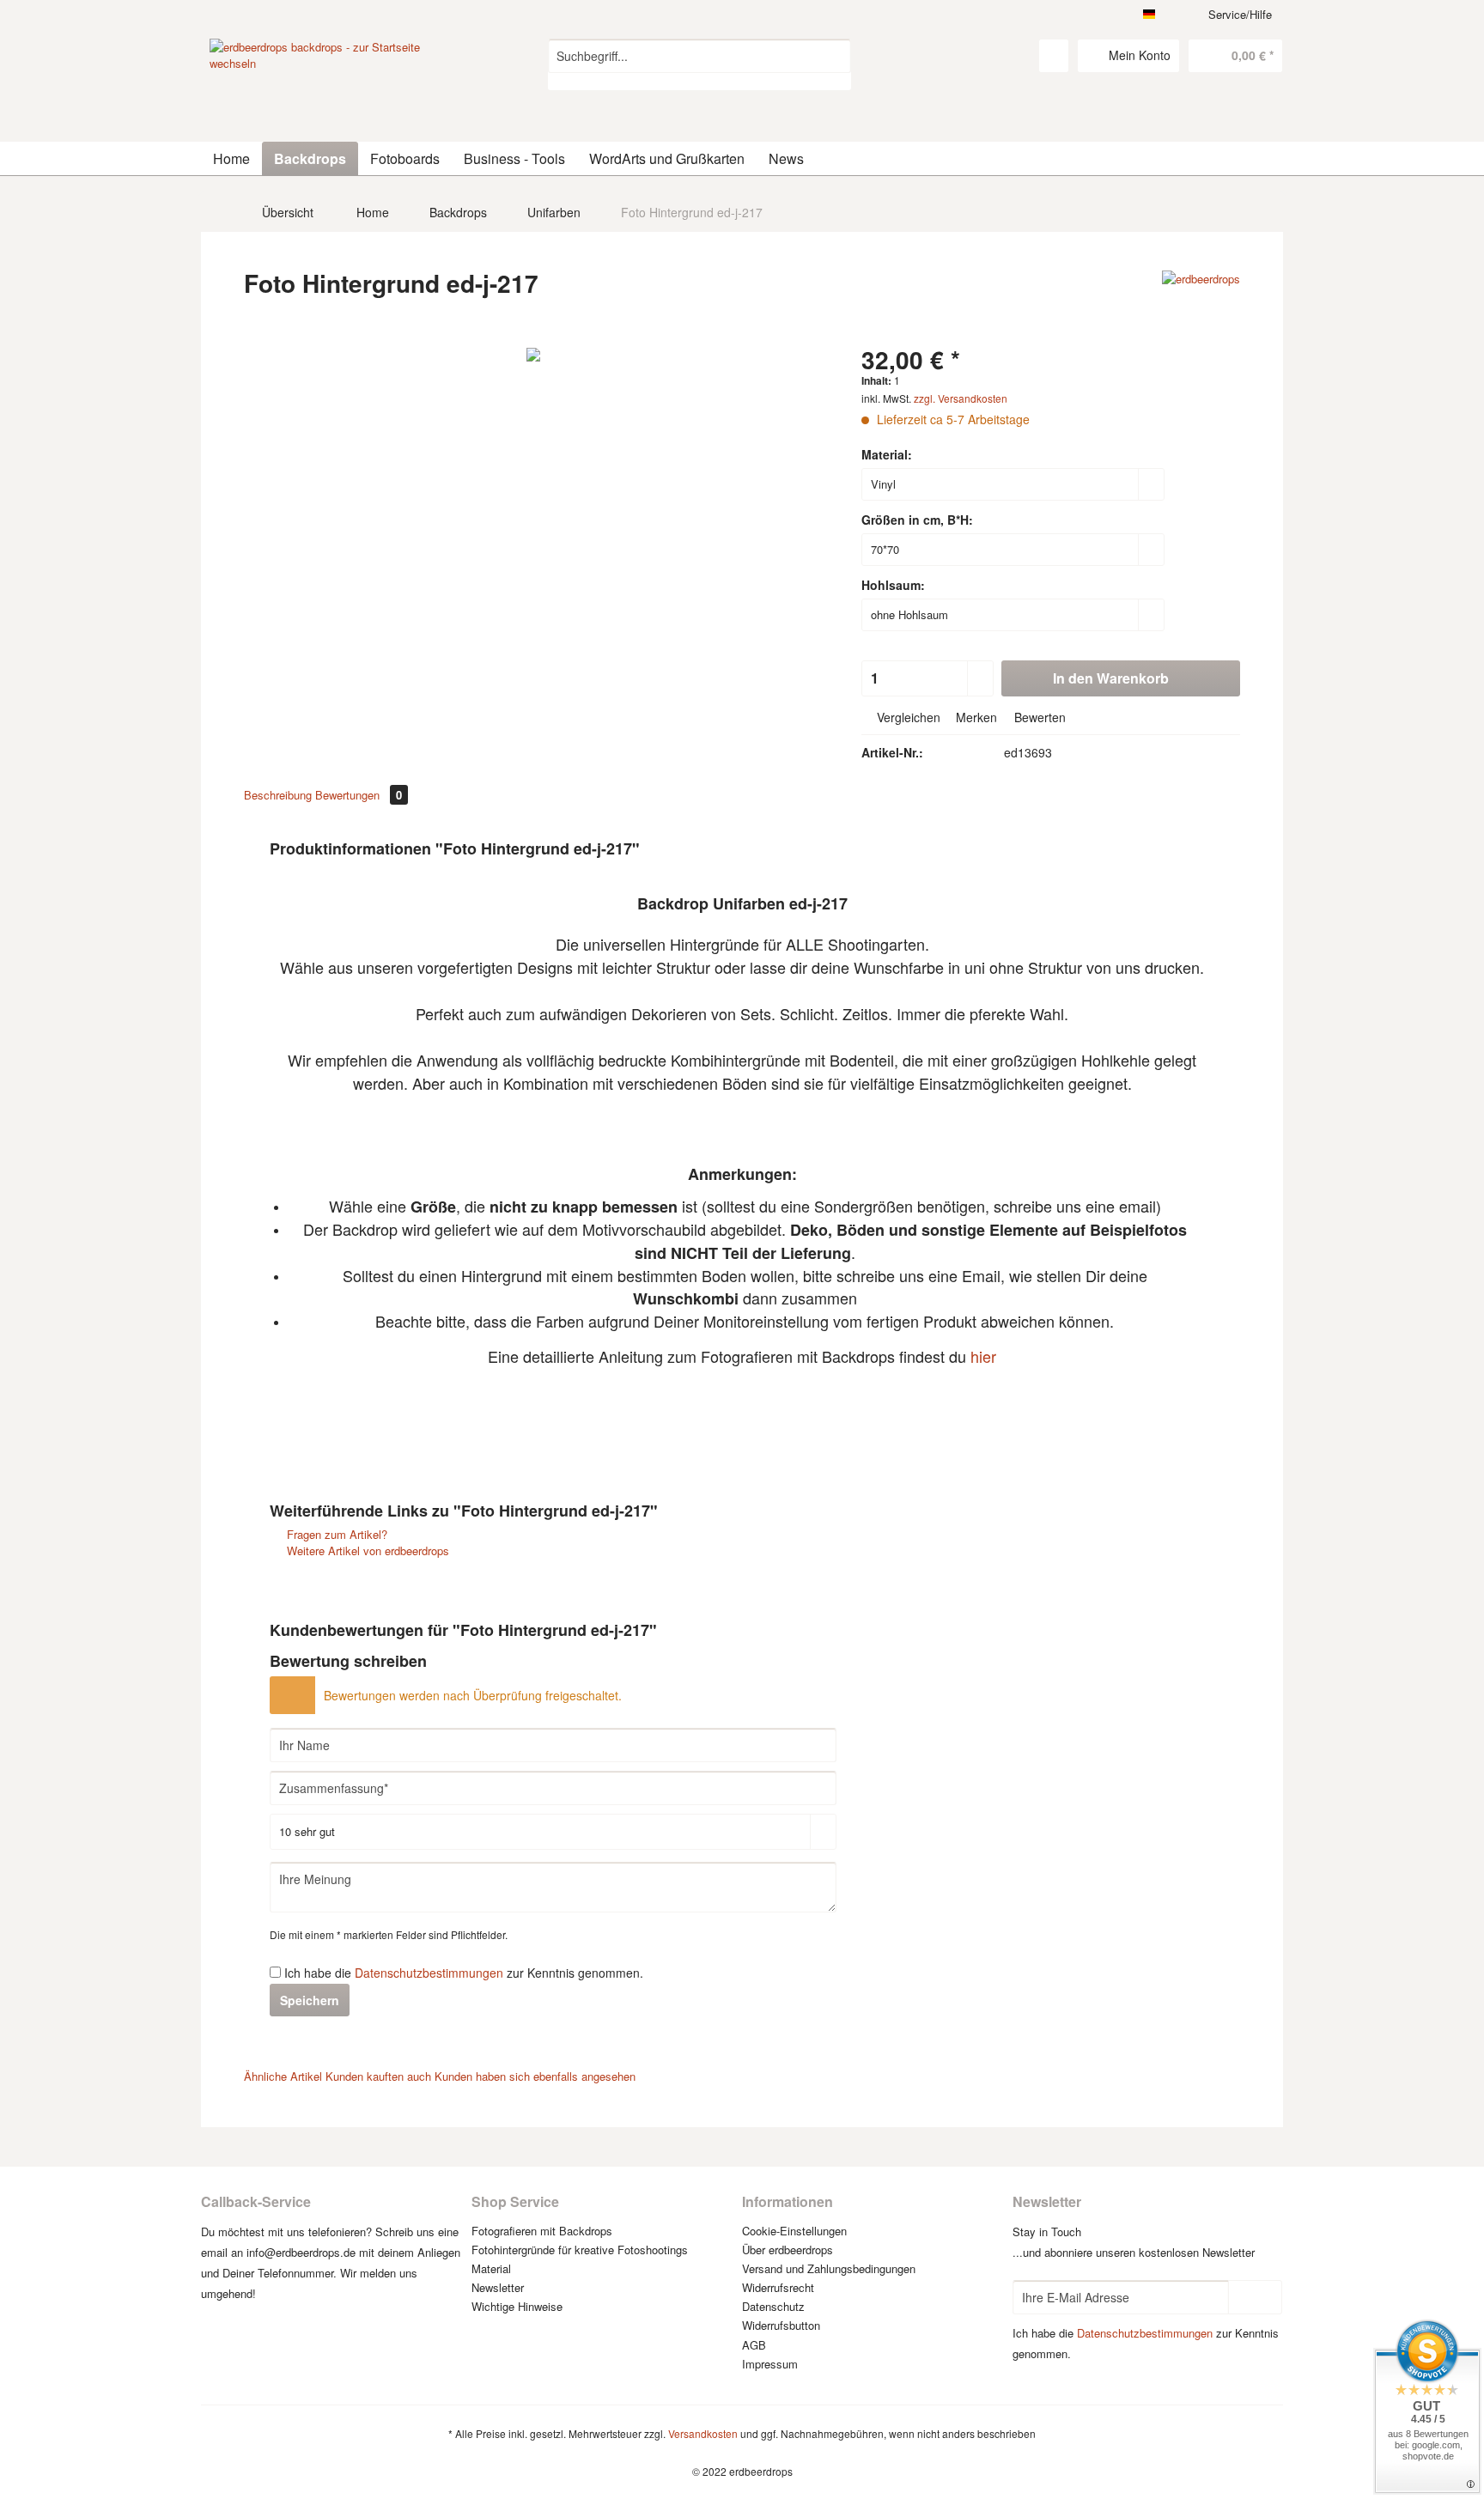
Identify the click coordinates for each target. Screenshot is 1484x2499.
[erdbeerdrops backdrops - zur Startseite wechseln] (339, 103)
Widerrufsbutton (781, 2325)
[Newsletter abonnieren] (1255, 2297)
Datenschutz (773, 2306)
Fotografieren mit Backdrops (542, 2231)
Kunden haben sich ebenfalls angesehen (535, 2076)
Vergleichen (907, 717)
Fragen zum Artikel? (335, 1534)
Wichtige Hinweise (517, 2306)
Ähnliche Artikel (283, 2076)
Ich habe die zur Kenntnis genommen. (464, 1973)
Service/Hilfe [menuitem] (1240, 14)
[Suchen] (835, 56)
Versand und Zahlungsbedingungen (829, 2268)
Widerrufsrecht (778, 2287)
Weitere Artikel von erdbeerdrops (366, 1550)
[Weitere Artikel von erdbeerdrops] (1201, 301)
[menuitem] (699, 64)
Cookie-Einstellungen (794, 2231)
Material (491, 2268)
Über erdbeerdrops (788, 2250)
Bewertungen (359, 795)
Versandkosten (703, 2433)
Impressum (770, 2364)
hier (983, 1356)
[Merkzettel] (1054, 56)
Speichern (310, 2000)
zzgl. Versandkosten (961, 398)
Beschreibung (278, 795)
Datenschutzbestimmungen (429, 1973)
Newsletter (498, 2287)
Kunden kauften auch (378, 2076)
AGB (754, 2345)
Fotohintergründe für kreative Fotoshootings (580, 2250)
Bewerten (1038, 717)
